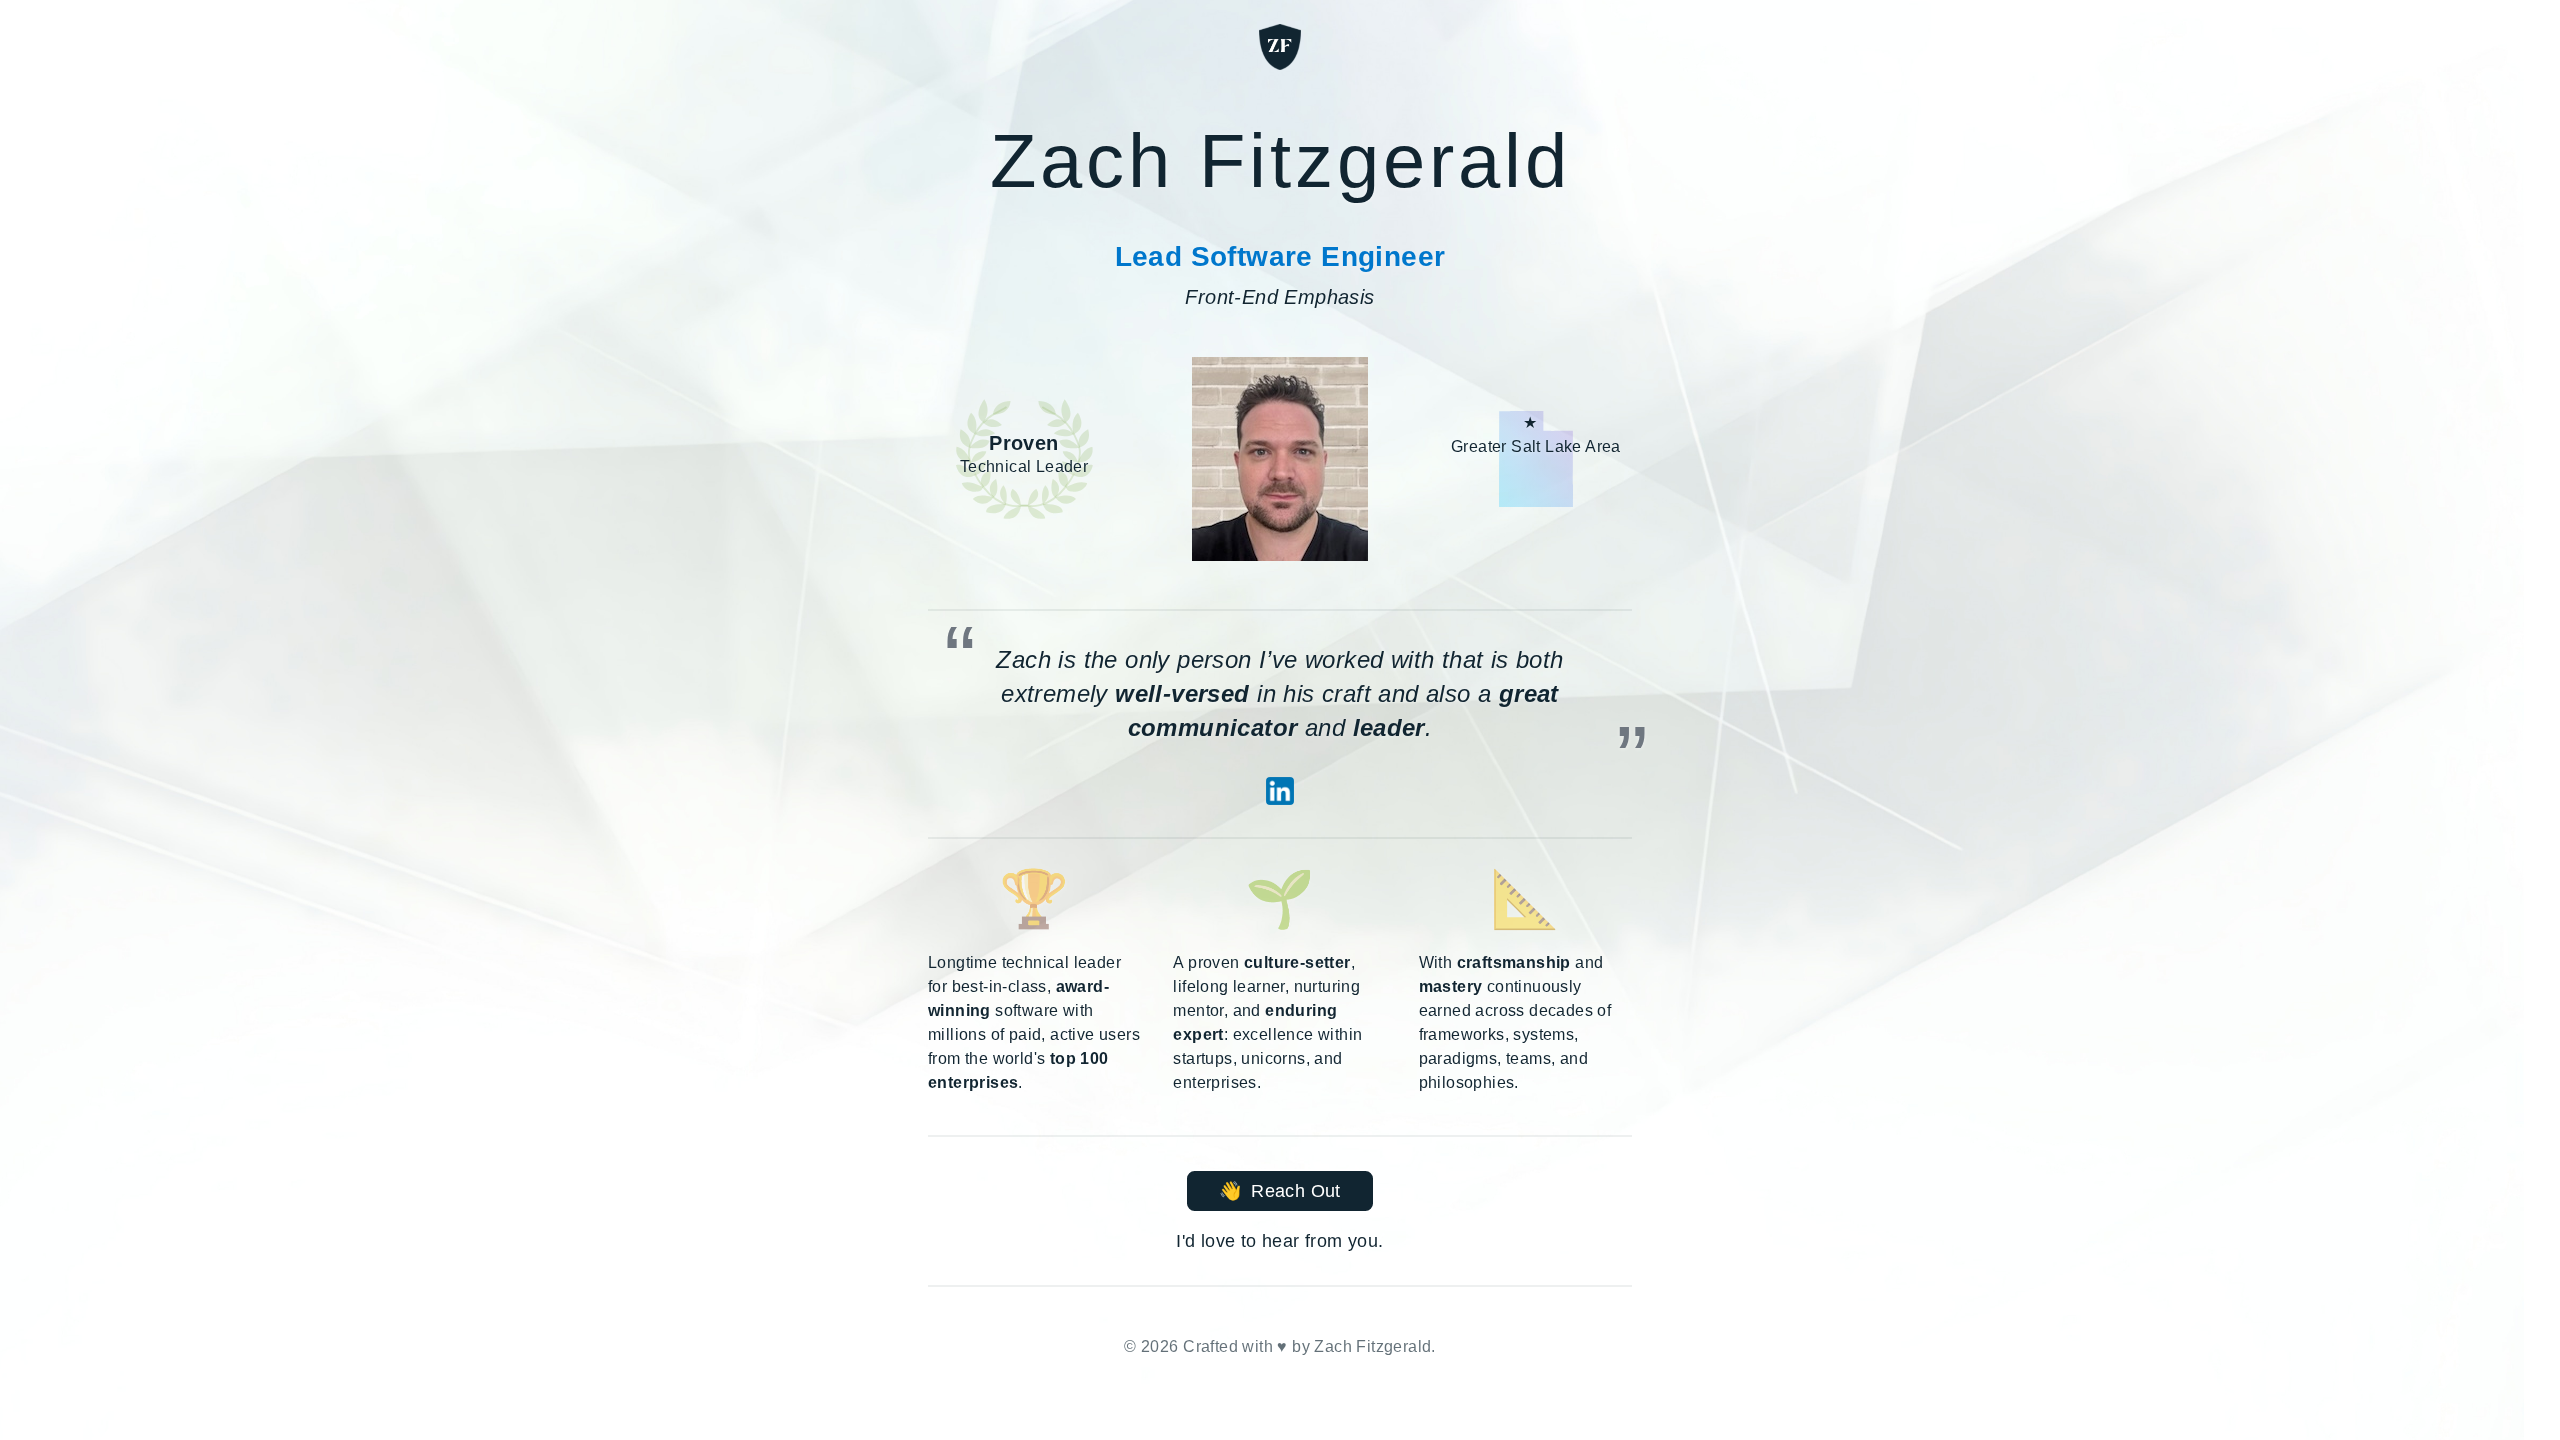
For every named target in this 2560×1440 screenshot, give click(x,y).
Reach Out (1279, 1191)
